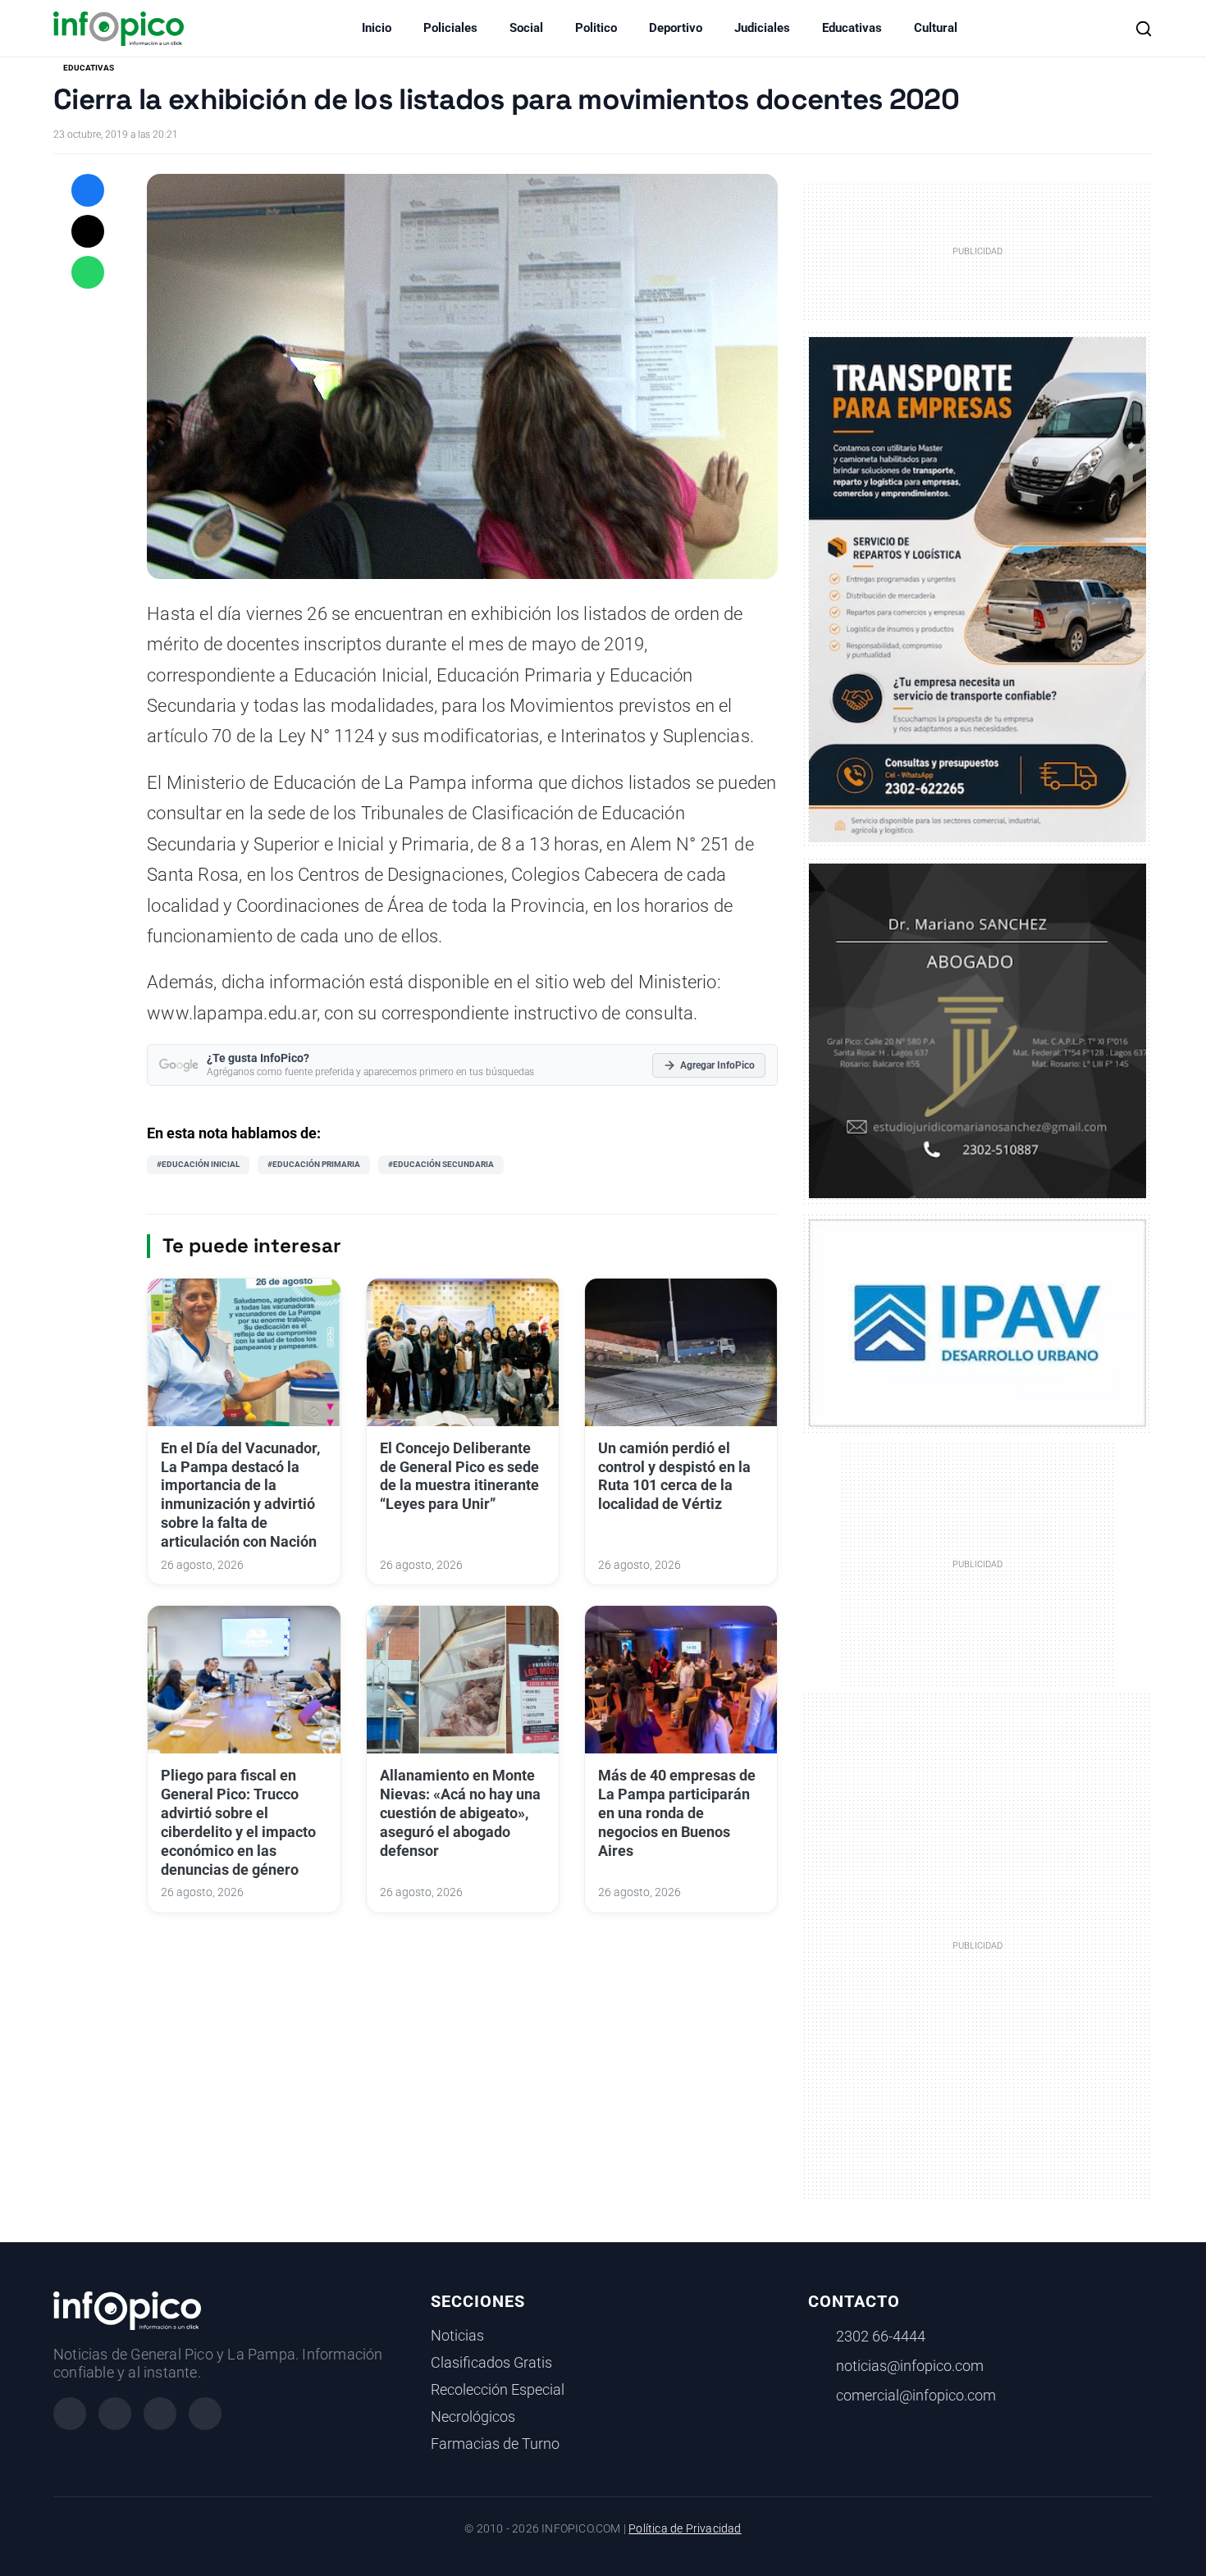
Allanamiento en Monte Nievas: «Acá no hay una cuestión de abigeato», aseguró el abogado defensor (460, 1813)
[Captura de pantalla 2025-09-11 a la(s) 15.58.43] (978, 1029)
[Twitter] (160, 2414)
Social (526, 28)
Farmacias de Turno (495, 2444)
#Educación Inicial (198, 1164)
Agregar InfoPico (717, 1065)
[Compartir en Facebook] (88, 190)
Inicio (377, 28)
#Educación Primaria (314, 1164)
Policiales (450, 28)
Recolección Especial (498, 2390)
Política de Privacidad (685, 2529)
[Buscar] (1144, 29)
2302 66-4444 (881, 2337)
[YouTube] (205, 2414)
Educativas (852, 28)
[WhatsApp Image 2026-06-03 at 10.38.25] (978, 590)
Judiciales (762, 28)
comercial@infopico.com (916, 2396)
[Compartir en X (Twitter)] (88, 231)
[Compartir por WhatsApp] (88, 272)
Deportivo (676, 28)
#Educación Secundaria (441, 1164)
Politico (596, 28)
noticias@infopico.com (910, 2366)
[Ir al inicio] (119, 29)
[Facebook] (70, 2414)
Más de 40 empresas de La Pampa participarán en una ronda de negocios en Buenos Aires (677, 1813)
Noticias (457, 2336)
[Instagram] (115, 2414)
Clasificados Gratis (491, 2363)
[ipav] (978, 1322)
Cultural (936, 28)
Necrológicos (473, 2417)
